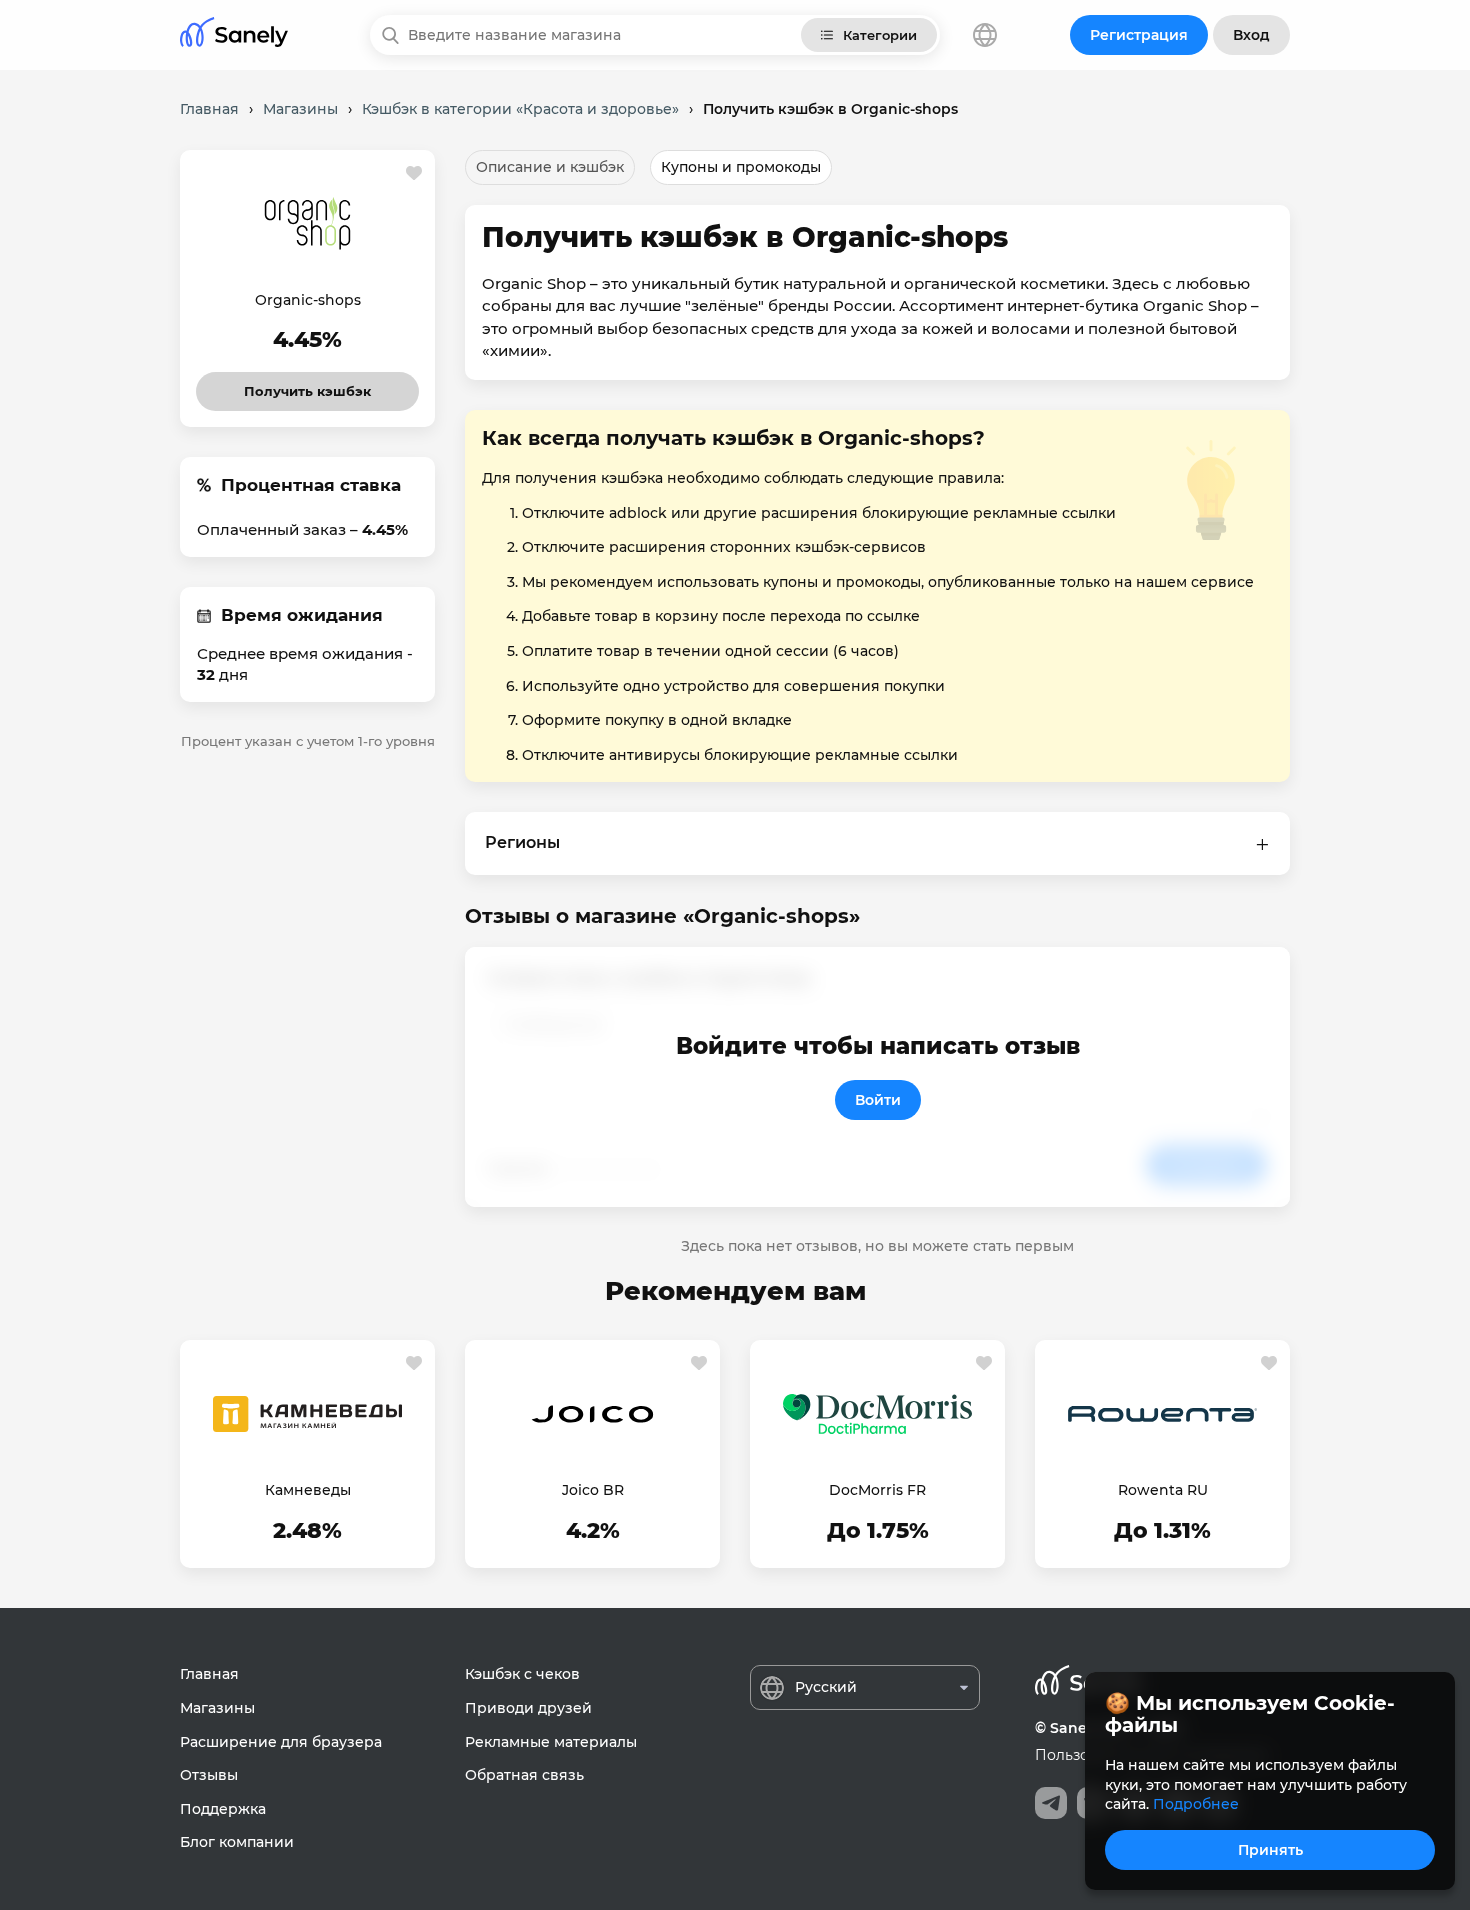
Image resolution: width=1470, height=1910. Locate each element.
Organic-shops (308, 300)
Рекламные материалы (551, 1742)
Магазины (217, 1708)
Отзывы (209, 1775)
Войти (878, 1100)
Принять (1270, 1850)
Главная (209, 1674)
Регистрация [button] (1139, 35)
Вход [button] (1251, 35)
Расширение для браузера (281, 1742)
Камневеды (308, 1490)
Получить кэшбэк (308, 385)
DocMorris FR (877, 1490)
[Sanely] (234, 35)
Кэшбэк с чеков (522, 1674)
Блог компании (237, 1842)
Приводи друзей (528, 1708)
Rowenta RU (1163, 1490)
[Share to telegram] (1051, 1803)
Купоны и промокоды (741, 167)
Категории (880, 35)
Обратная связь (524, 1775)
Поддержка (223, 1809)
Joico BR (593, 1490)
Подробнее (1196, 1804)
